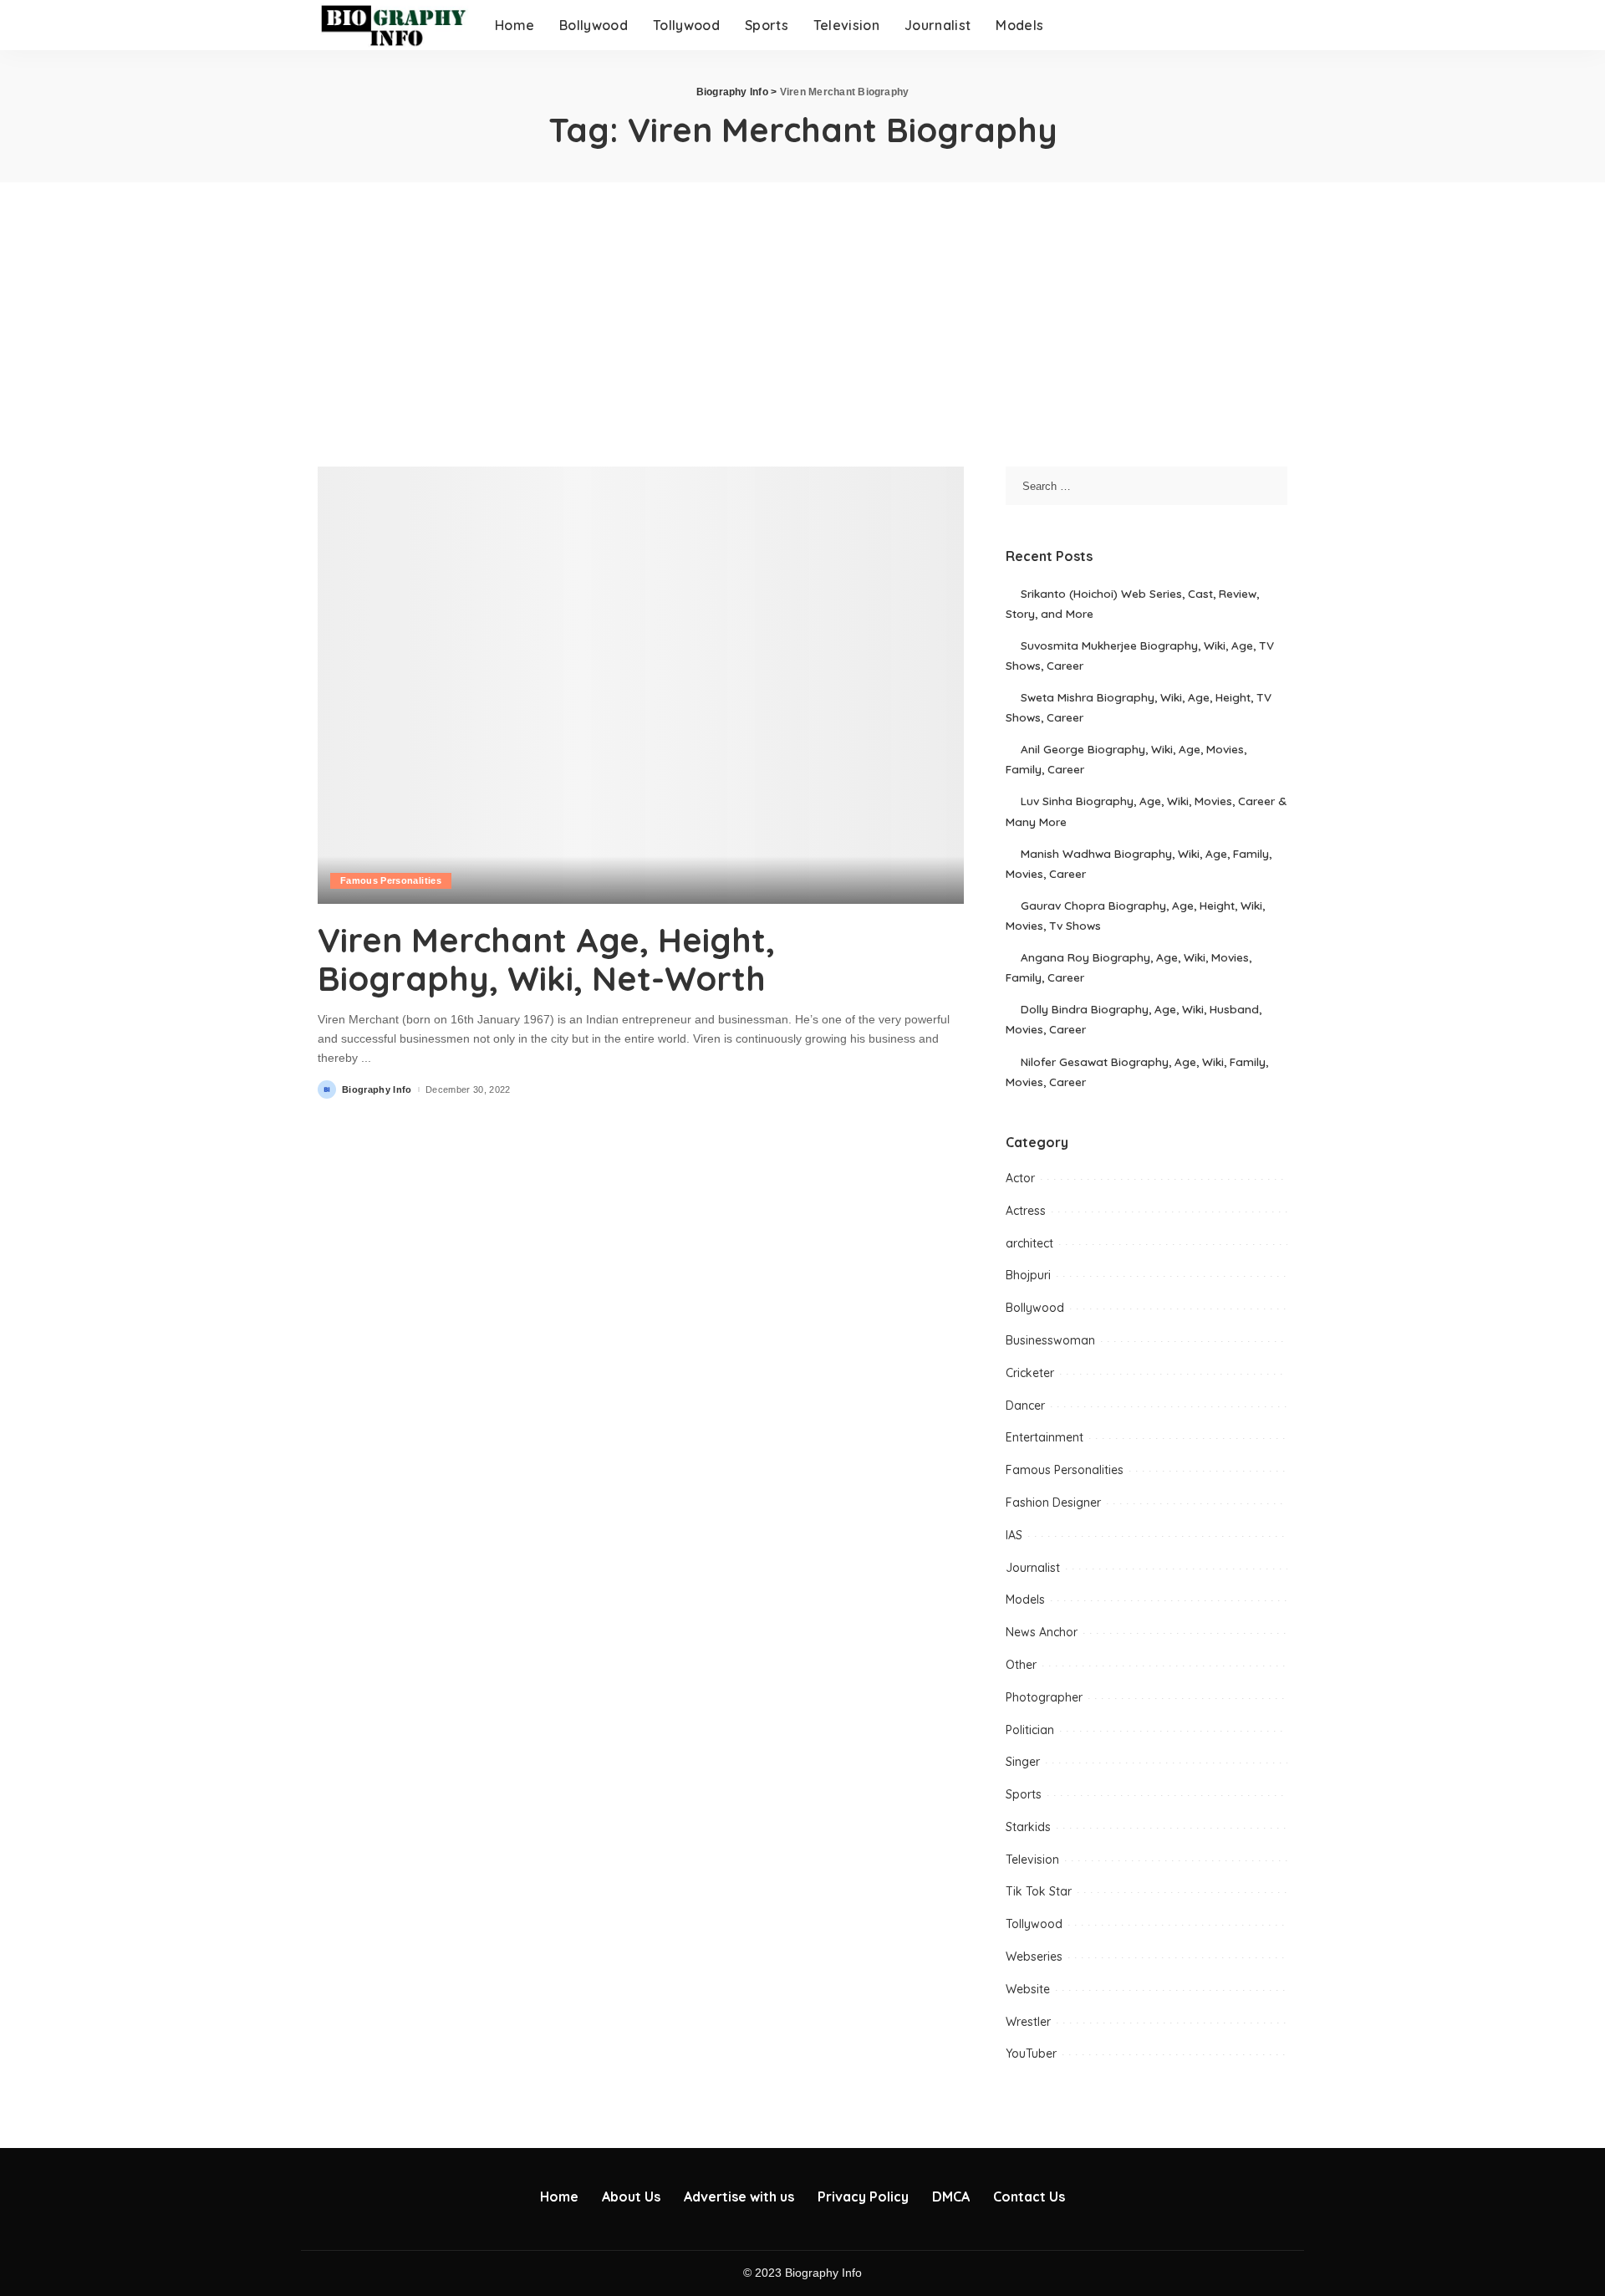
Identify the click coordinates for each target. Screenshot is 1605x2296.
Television (1032, 1860)
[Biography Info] (394, 25)
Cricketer (1030, 1373)
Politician (1030, 1730)
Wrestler (1028, 2022)
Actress (1026, 1211)
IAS (1014, 1535)
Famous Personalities (391, 880)
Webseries (1034, 1957)
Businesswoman (1050, 1340)
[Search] (1276, 25)
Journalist (1033, 1568)
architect (1029, 1243)
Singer (1023, 1762)
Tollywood (1034, 1924)
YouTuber (1031, 2054)
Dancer (1025, 1406)
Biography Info (377, 1090)
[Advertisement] (802, 308)
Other (1021, 1665)
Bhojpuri (1028, 1275)
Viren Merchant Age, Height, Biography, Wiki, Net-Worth (546, 959)
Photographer (1044, 1697)
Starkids (1028, 1827)
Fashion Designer (1053, 1503)
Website (1028, 1989)
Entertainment (1045, 1437)
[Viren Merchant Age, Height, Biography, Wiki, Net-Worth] (641, 685)
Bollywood (1035, 1308)
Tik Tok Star (1039, 1891)
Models (1025, 1600)
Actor (1020, 1178)
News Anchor (1042, 1632)
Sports (1024, 1794)
